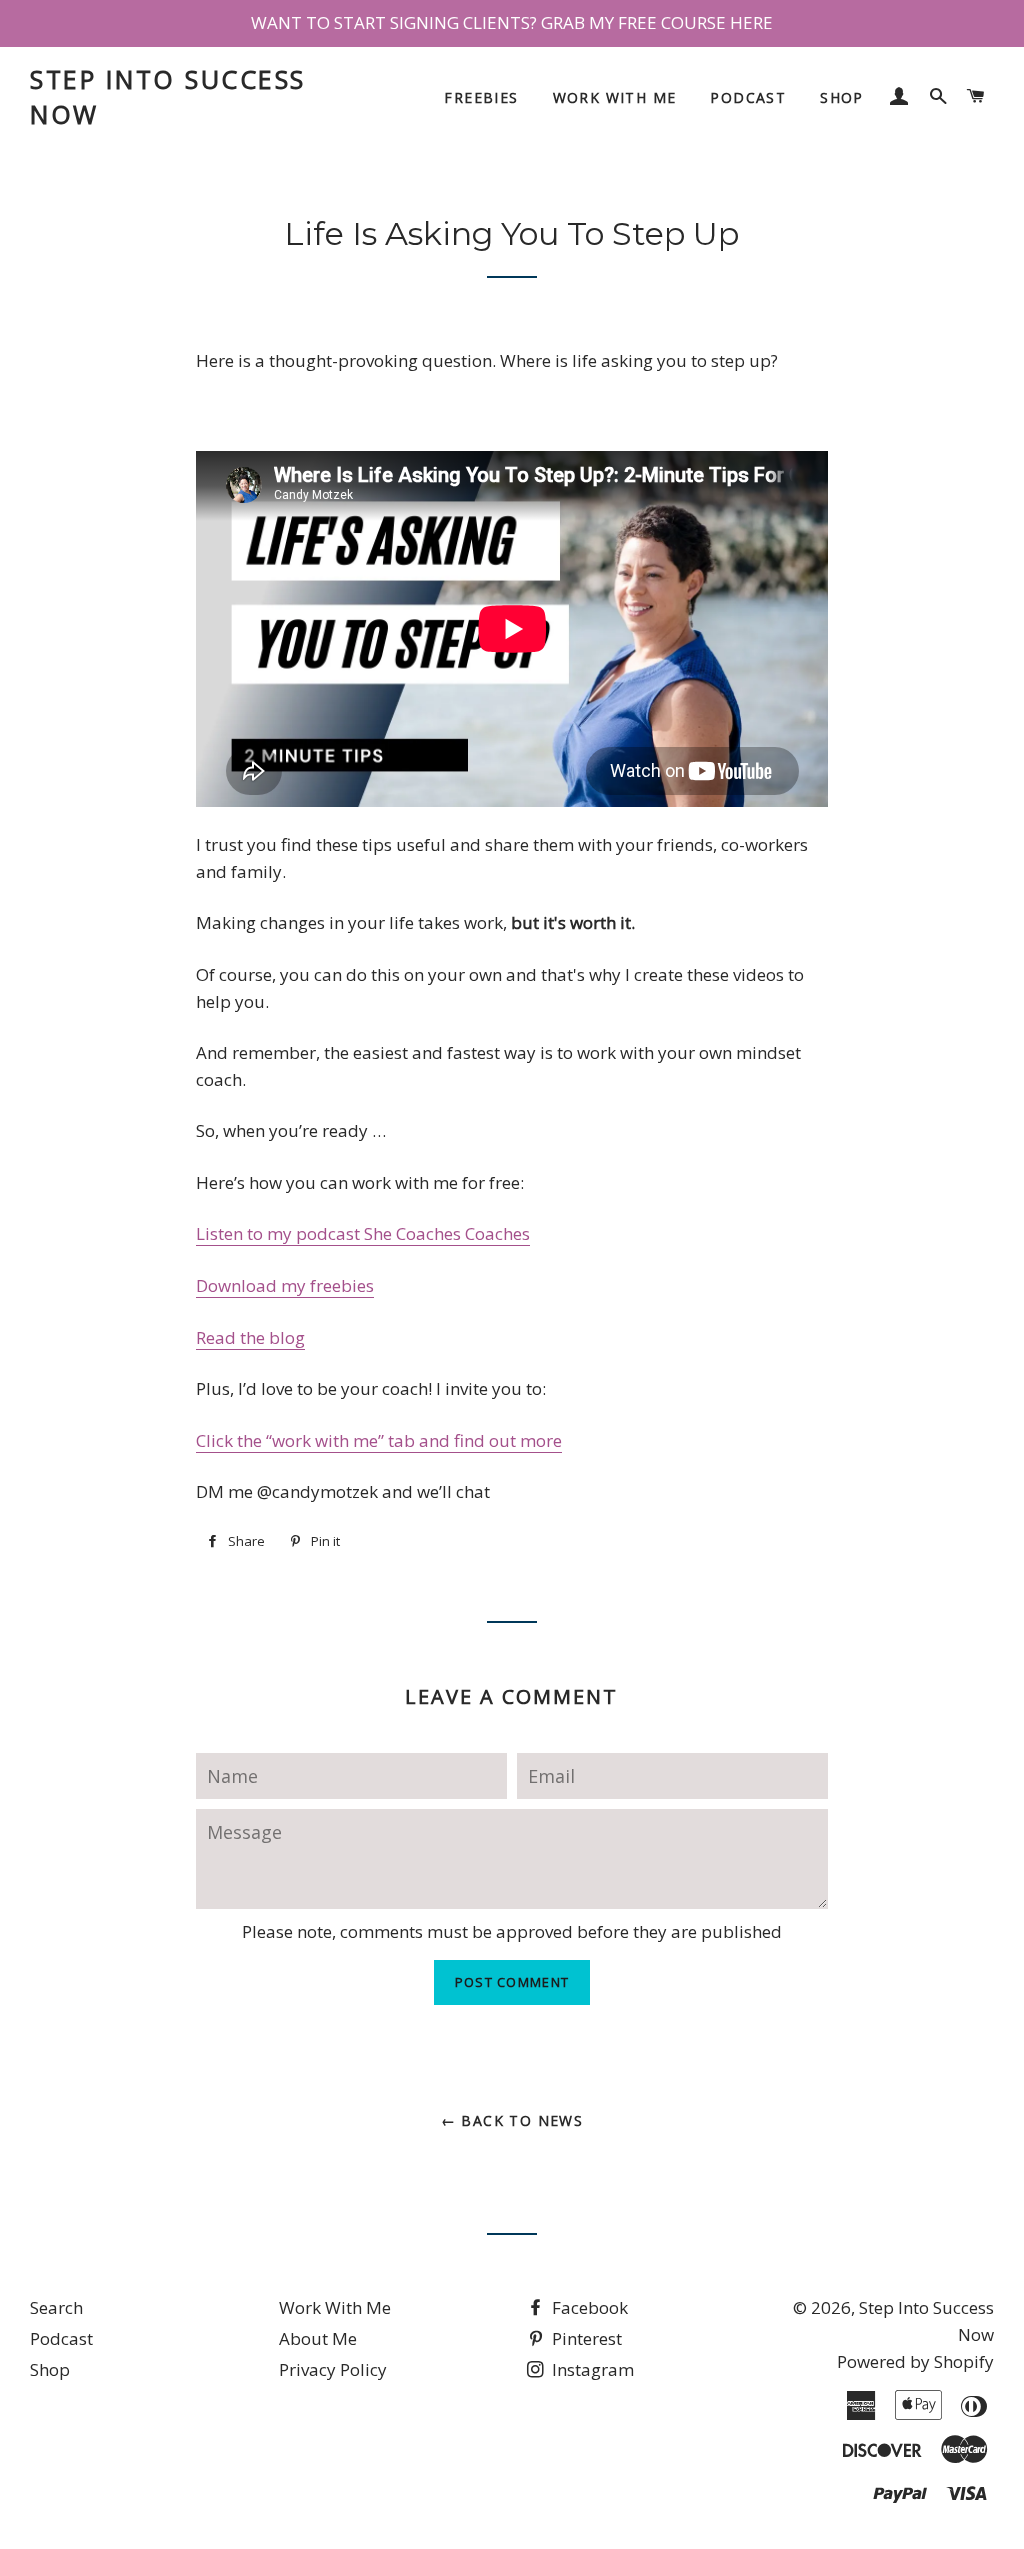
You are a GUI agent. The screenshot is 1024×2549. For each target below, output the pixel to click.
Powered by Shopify (915, 2361)
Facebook (588, 2307)
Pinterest (585, 2338)
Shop (842, 97)
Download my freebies (285, 1285)
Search (56, 2307)
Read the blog (250, 1337)
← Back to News (512, 2120)
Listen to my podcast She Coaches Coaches (363, 1233)
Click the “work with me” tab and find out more (379, 1440)
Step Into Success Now (168, 96)
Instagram (591, 2369)
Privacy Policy (333, 2369)
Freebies (481, 97)
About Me (318, 2338)
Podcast (748, 97)
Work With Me (615, 97)
